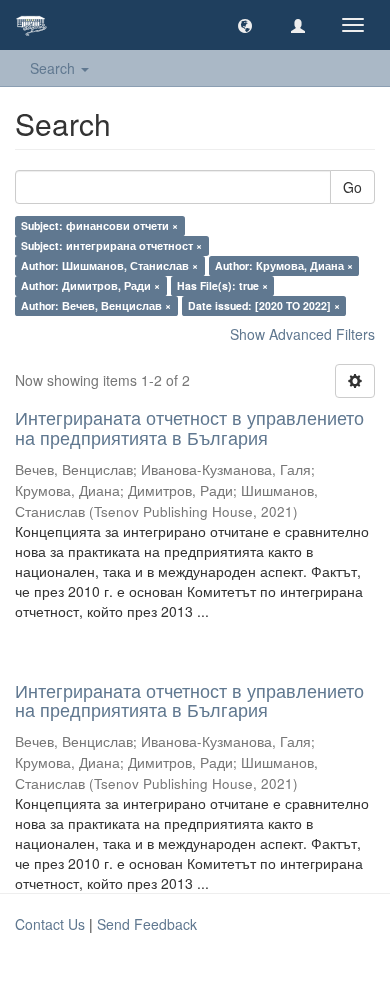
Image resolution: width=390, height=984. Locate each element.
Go (352, 187)
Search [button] (54, 68)
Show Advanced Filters (302, 334)
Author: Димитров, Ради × (90, 285)
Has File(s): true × (222, 285)
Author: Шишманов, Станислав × (109, 265)
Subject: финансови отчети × (99, 225)
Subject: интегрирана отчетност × (111, 245)
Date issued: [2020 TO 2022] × (264, 305)
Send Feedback (147, 924)
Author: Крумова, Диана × (284, 265)
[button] (245, 25)
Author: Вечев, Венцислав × (96, 305)
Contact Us (50, 924)
